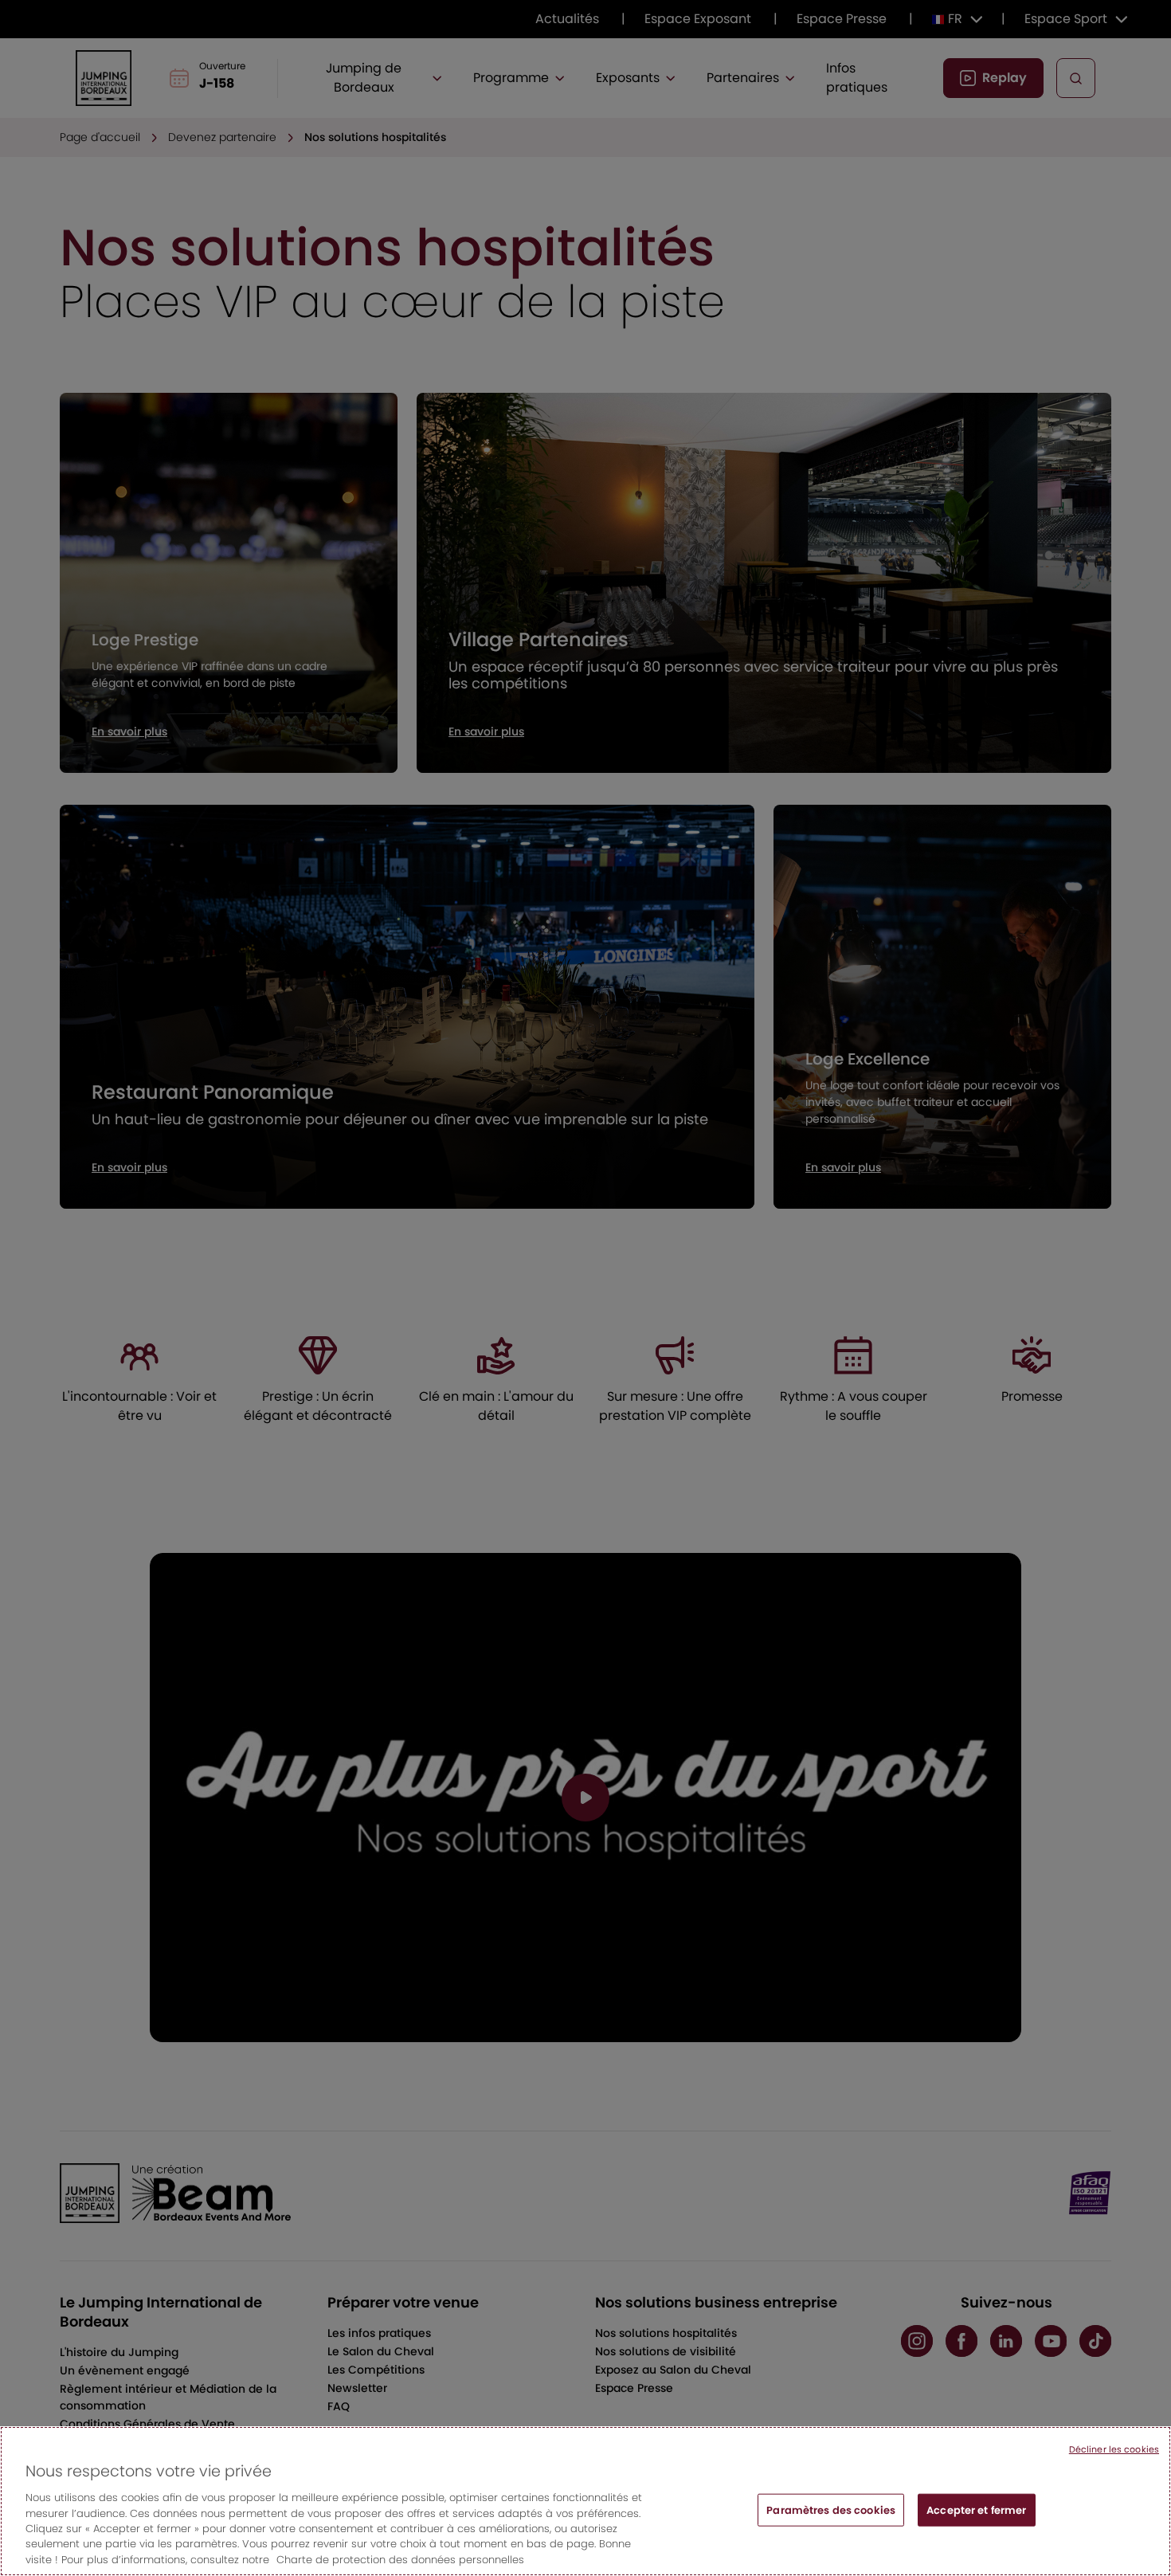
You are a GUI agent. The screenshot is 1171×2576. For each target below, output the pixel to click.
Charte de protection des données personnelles (400, 2560)
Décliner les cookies (1114, 2449)
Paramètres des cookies (831, 2509)
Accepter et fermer (976, 2509)
